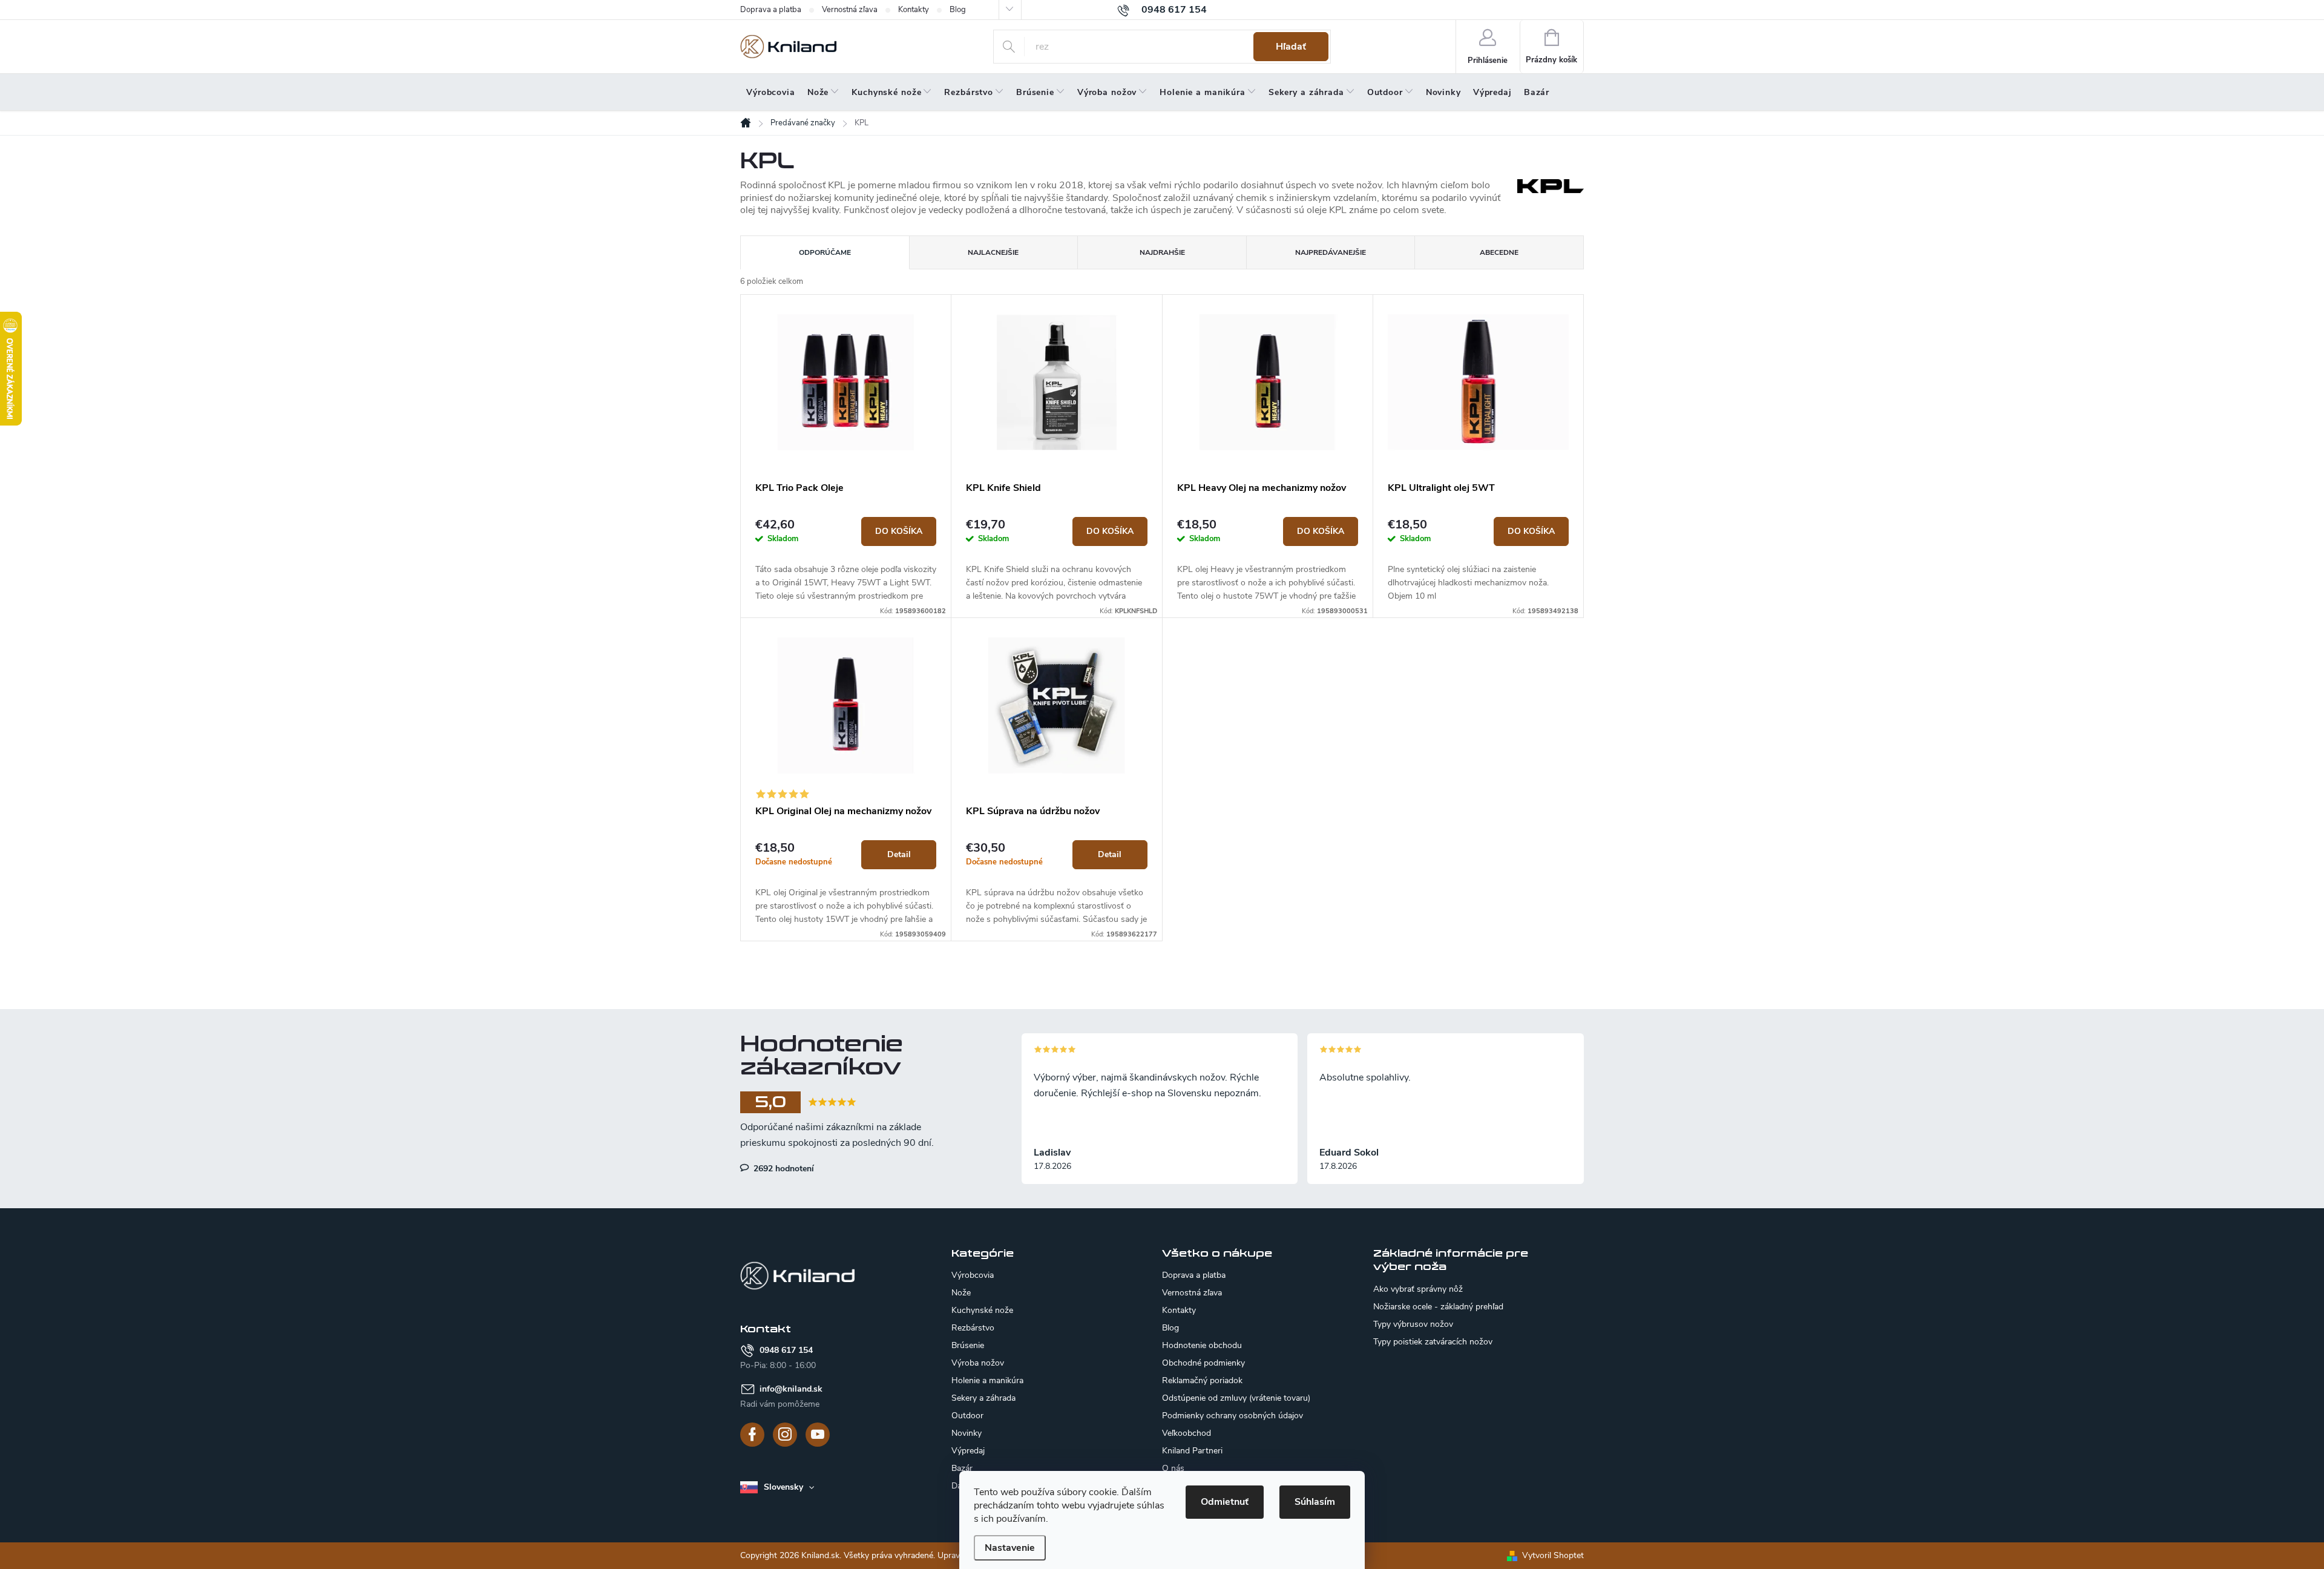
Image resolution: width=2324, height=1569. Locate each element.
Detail (899, 854)
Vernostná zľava (850, 10)
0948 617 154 (786, 1350)
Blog (958, 10)
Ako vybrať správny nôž (1418, 1289)
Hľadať (1291, 47)
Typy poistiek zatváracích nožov (1433, 1342)
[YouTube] (818, 1435)
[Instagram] (785, 1435)
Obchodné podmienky (1203, 1363)
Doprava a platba (771, 10)
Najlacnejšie (993, 252)
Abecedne (1499, 252)
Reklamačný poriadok (1202, 1380)
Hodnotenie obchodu (1202, 1345)
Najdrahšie (1162, 252)
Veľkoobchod (1187, 1433)
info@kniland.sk (791, 1389)
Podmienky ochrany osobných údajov (1233, 1416)
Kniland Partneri (1192, 1451)
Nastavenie (1010, 1548)
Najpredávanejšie (1331, 252)
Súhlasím (1315, 1502)
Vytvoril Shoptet (1553, 1555)
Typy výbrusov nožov (1413, 1324)
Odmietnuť (1225, 1502)
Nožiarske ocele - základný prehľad (1438, 1307)
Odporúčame (825, 252)
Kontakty (914, 10)
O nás (1173, 1468)
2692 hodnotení (783, 1168)
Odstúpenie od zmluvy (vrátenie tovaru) (1236, 1398)
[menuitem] (771, 93)
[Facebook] (752, 1435)
